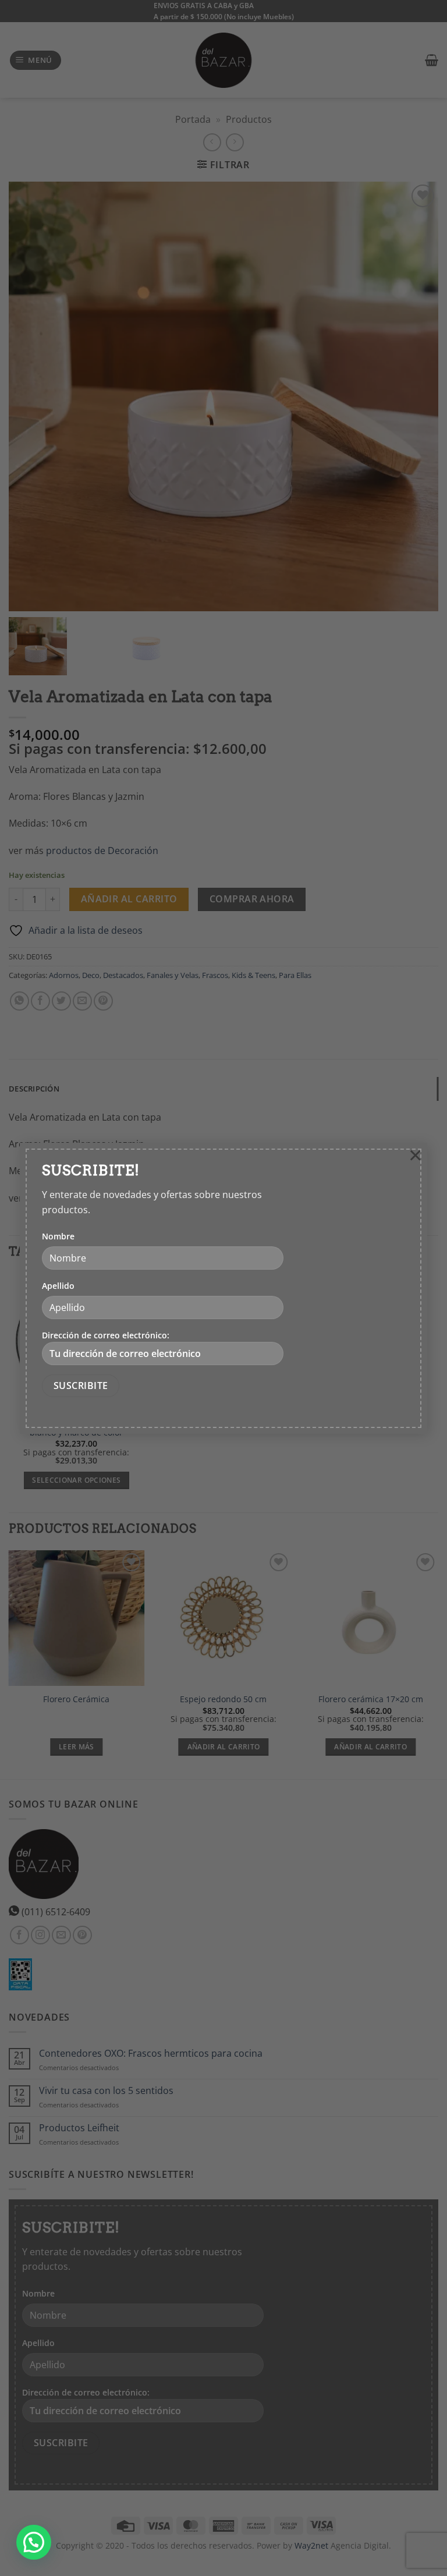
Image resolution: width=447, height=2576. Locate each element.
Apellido (58, 1286)
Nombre (58, 1236)
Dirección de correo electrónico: (106, 1335)
